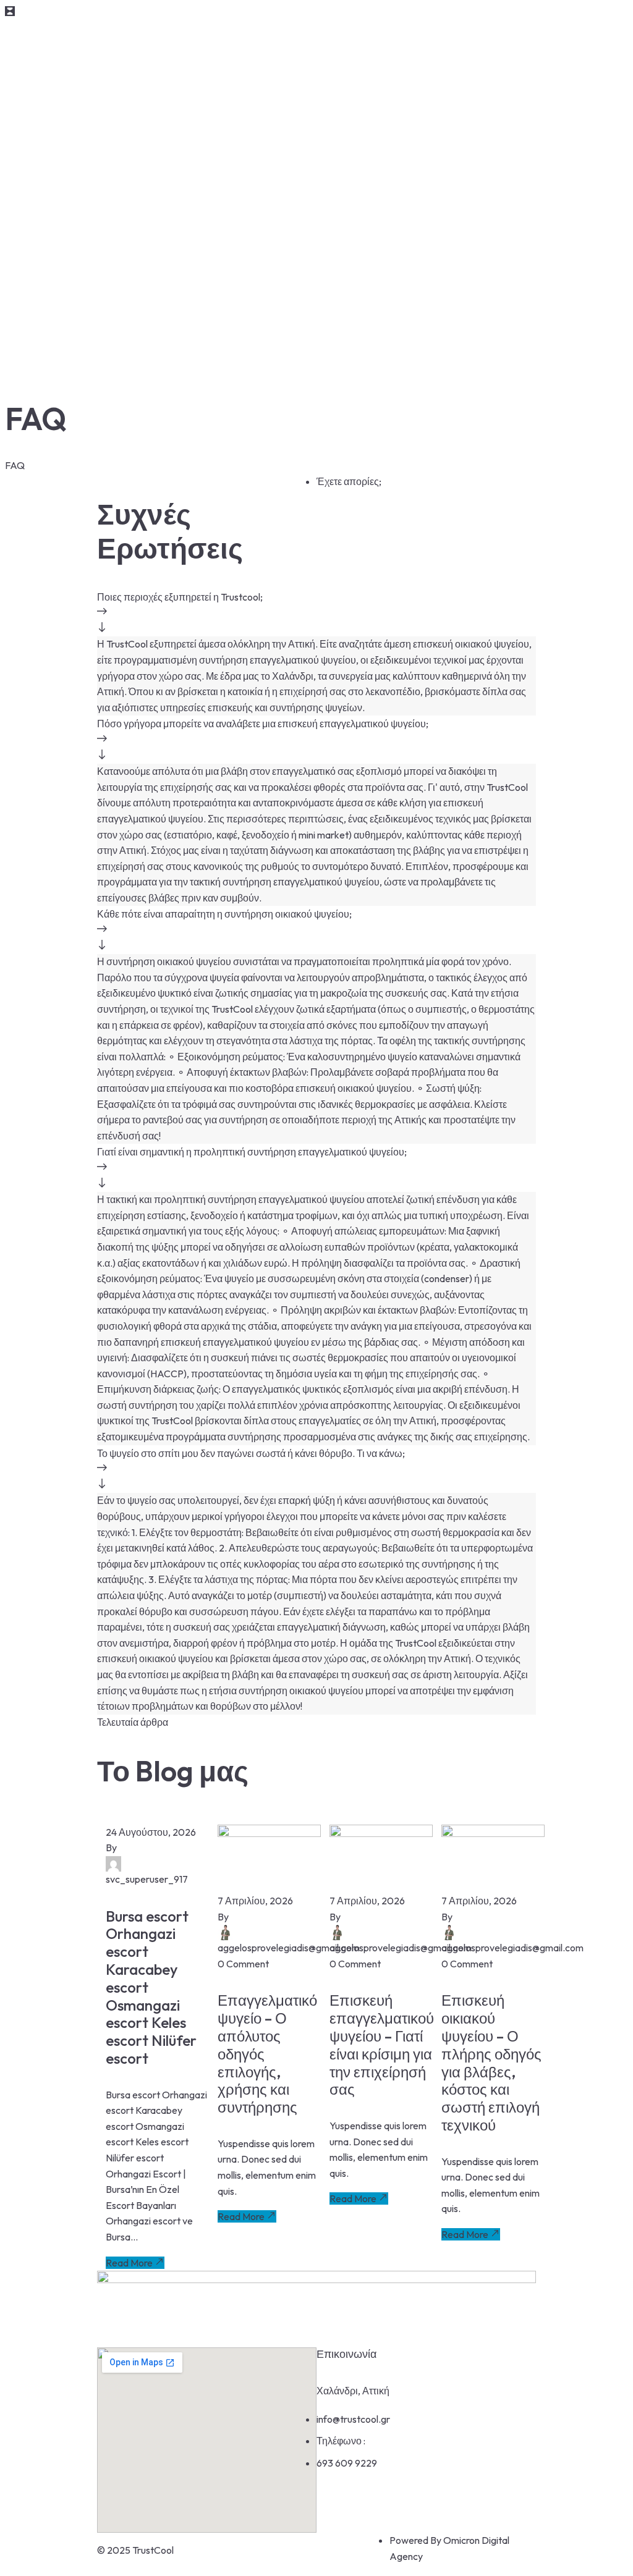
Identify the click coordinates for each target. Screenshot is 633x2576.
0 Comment (243, 1964)
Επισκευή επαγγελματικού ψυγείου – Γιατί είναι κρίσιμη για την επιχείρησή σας (382, 2045)
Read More (129, 2263)
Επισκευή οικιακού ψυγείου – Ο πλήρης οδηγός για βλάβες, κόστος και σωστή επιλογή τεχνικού (491, 2063)
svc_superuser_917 (147, 1879)
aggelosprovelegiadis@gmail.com (289, 1948)
